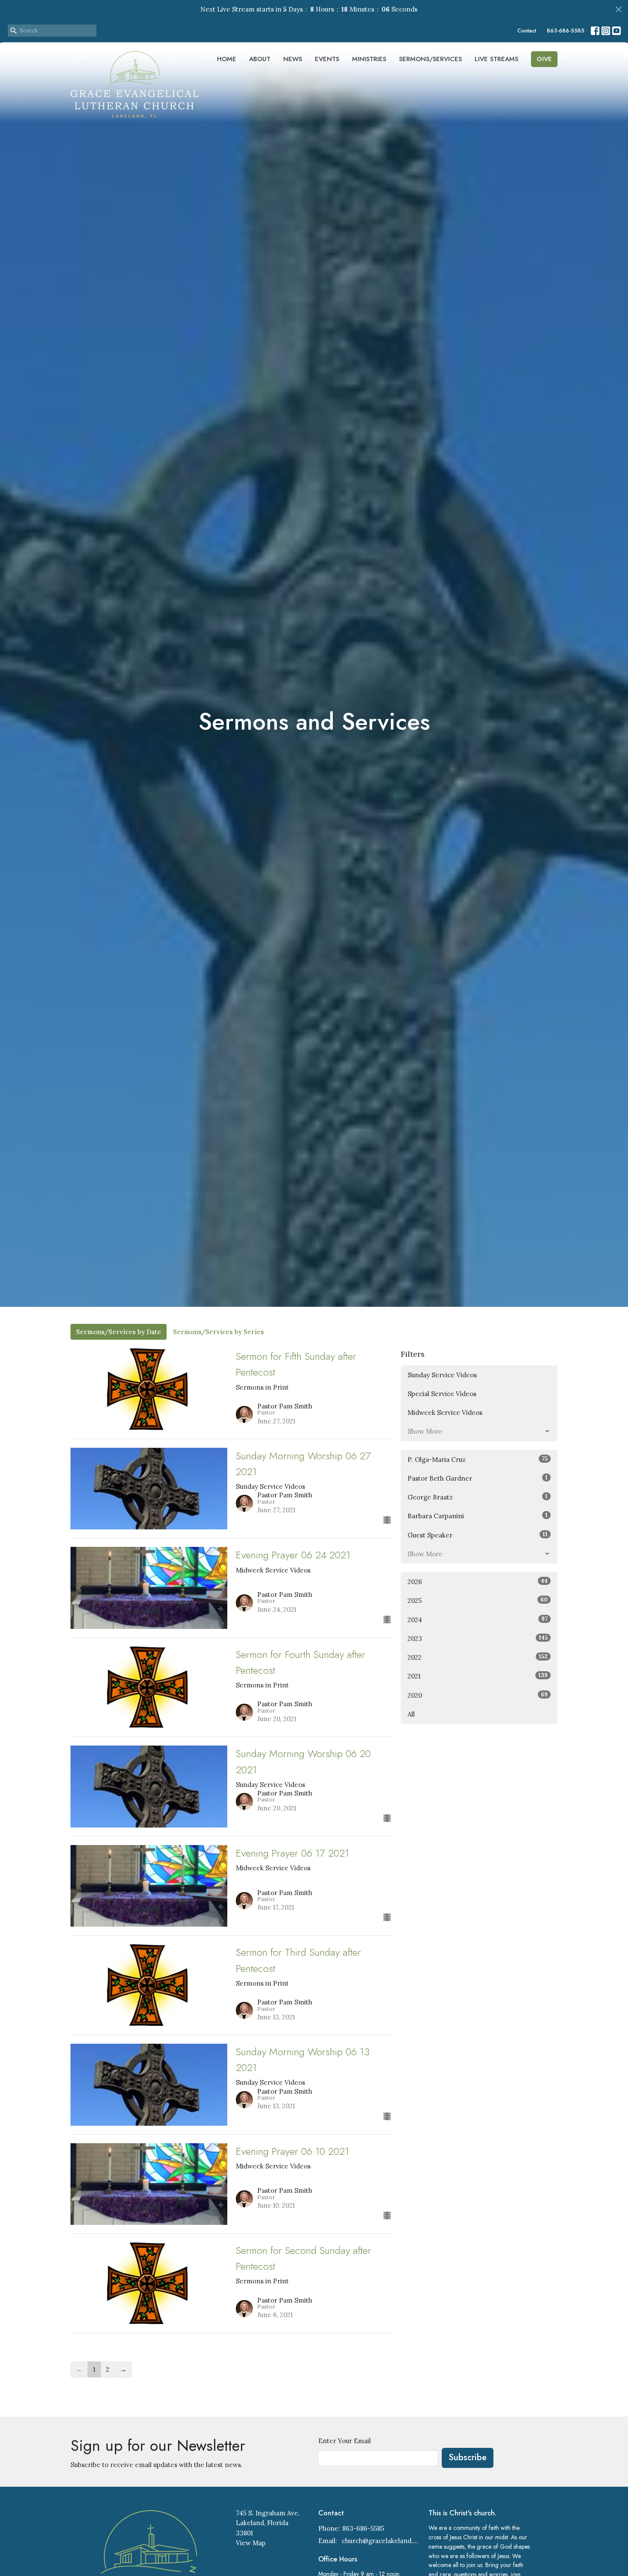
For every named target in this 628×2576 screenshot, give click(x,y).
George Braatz (478, 1497)
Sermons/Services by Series (219, 1332)
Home (227, 59)
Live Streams (496, 59)
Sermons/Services (430, 59)
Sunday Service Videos (442, 1375)
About (260, 59)
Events (327, 59)
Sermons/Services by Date (119, 1332)
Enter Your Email (345, 2441)
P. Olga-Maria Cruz (478, 1459)
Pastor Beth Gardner (478, 1478)
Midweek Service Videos (445, 1413)
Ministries (369, 59)
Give (544, 59)
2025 (478, 1600)
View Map (251, 2543)
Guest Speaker (478, 1535)
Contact (527, 31)
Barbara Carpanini (478, 1516)
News (293, 59)
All (411, 1714)
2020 (478, 1695)
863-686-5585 (566, 31)
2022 (478, 1657)
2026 (478, 1581)
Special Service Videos (442, 1394)
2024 (478, 1620)
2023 (478, 1638)
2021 (478, 1676)
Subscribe (468, 2457)
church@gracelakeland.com (381, 2541)
